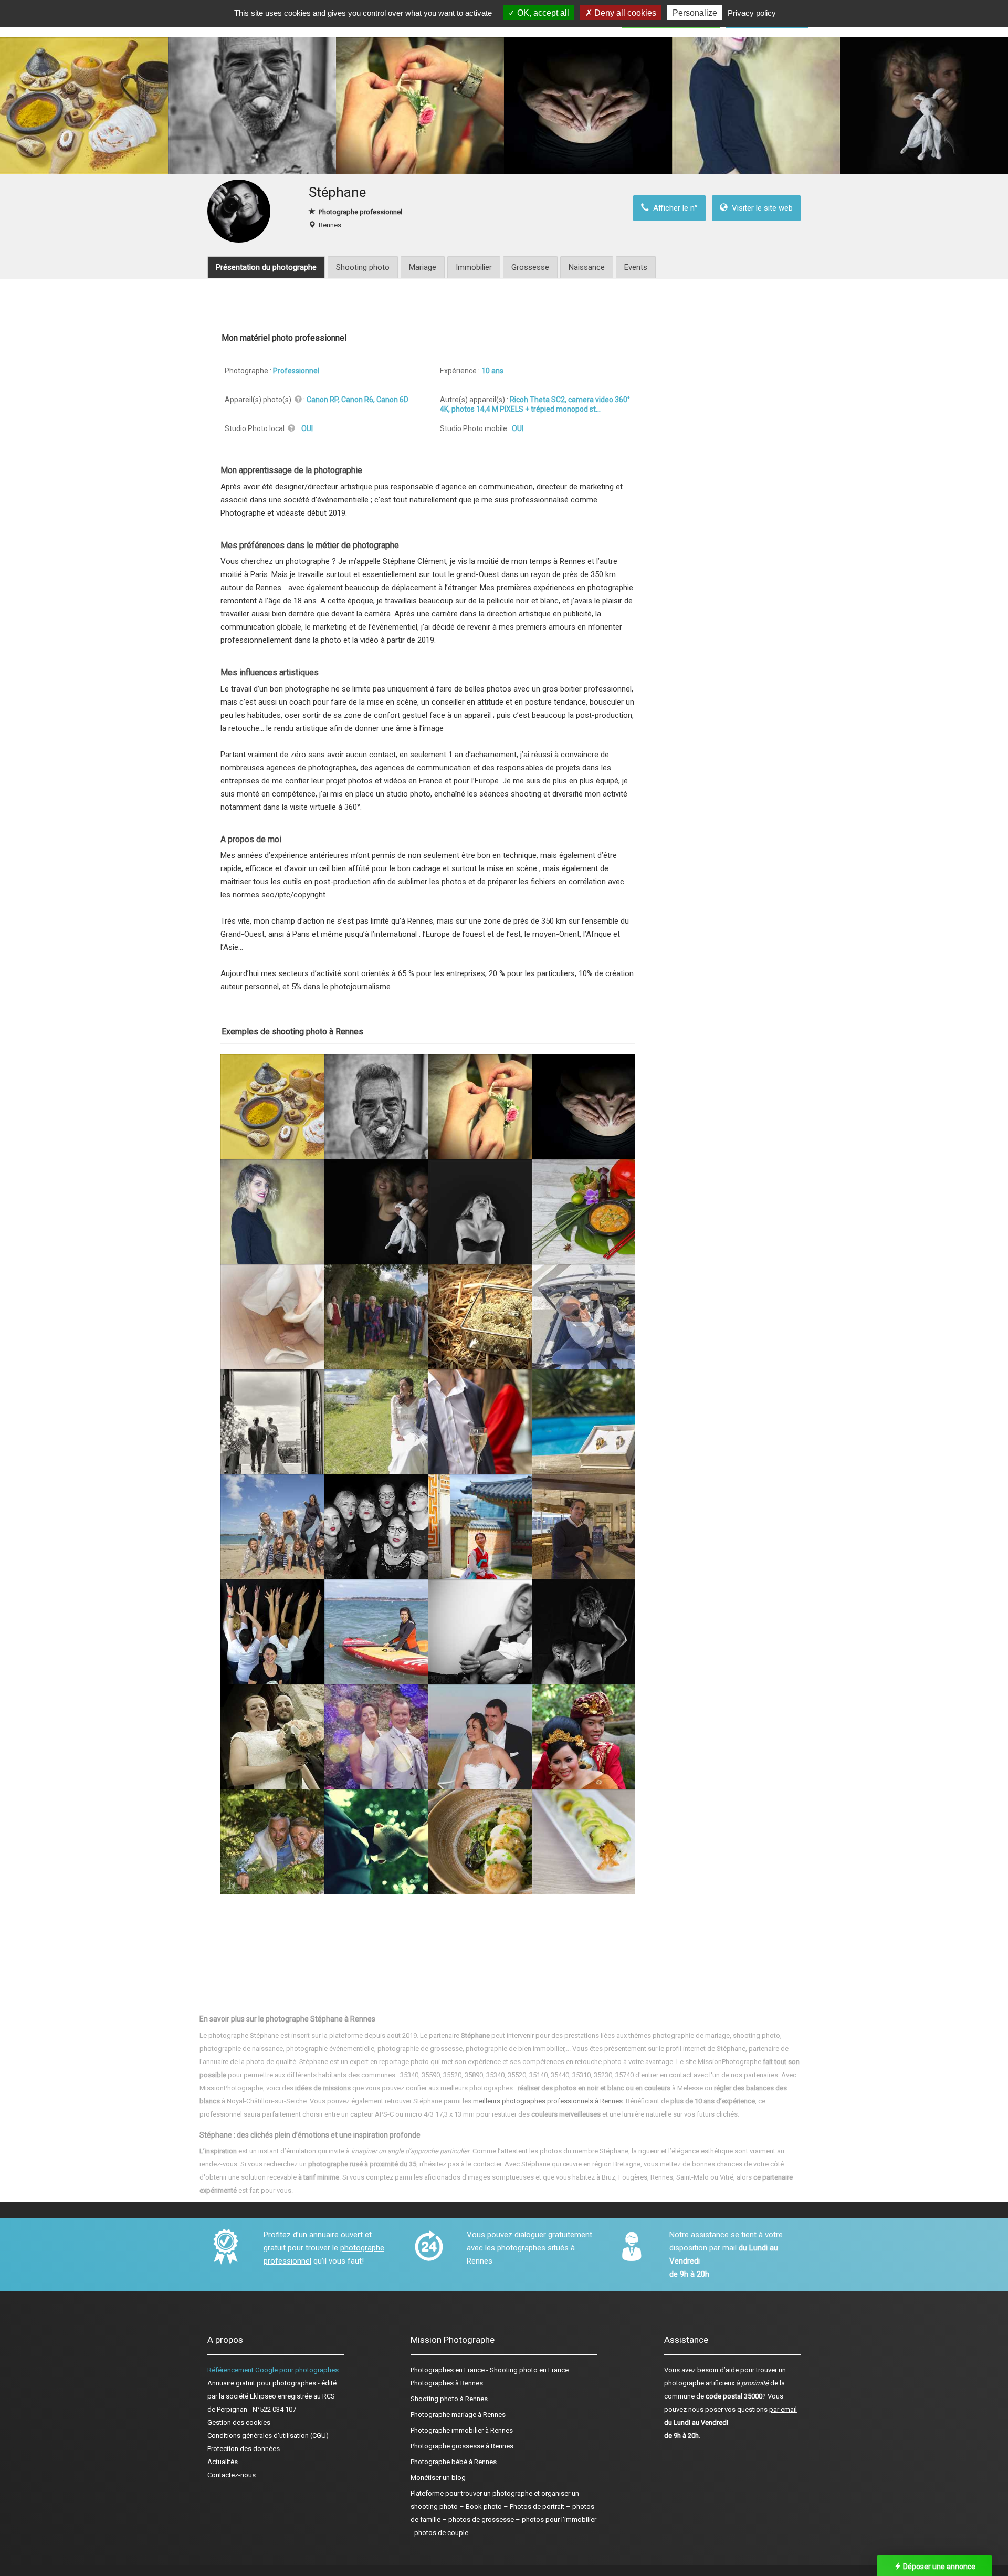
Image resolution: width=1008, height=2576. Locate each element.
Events (636, 267)
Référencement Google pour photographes (273, 2370)
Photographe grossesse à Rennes (462, 2446)
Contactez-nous (232, 2475)
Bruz (608, 2177)
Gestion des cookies (239, 2422)
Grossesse (530, 267)
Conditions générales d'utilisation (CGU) (268, 2436)
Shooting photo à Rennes (449, 2399)
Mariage (423, 267)
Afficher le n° (673, 208)
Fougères (633, 2177)
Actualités (223, 2462)
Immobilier (474, 267)
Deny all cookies (624, 13)
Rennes (330, 225)
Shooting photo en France (529, 2370)
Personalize (695, 13)
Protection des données (244, 2449)
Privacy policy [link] (752, 13)
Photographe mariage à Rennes (458, 2415)
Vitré (727, 2177)
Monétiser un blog (438, 2478)
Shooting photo (363, 267)
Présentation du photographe (266, 267)
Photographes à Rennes (447, 2383)
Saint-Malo (692, 2177)
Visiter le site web (760, 208)
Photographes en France (448, 2370)
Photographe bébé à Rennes (454, 2462)
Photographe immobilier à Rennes (462, 2430)
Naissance (587, 267)
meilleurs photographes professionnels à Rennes (548, 2101)
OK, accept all (542, 13)
